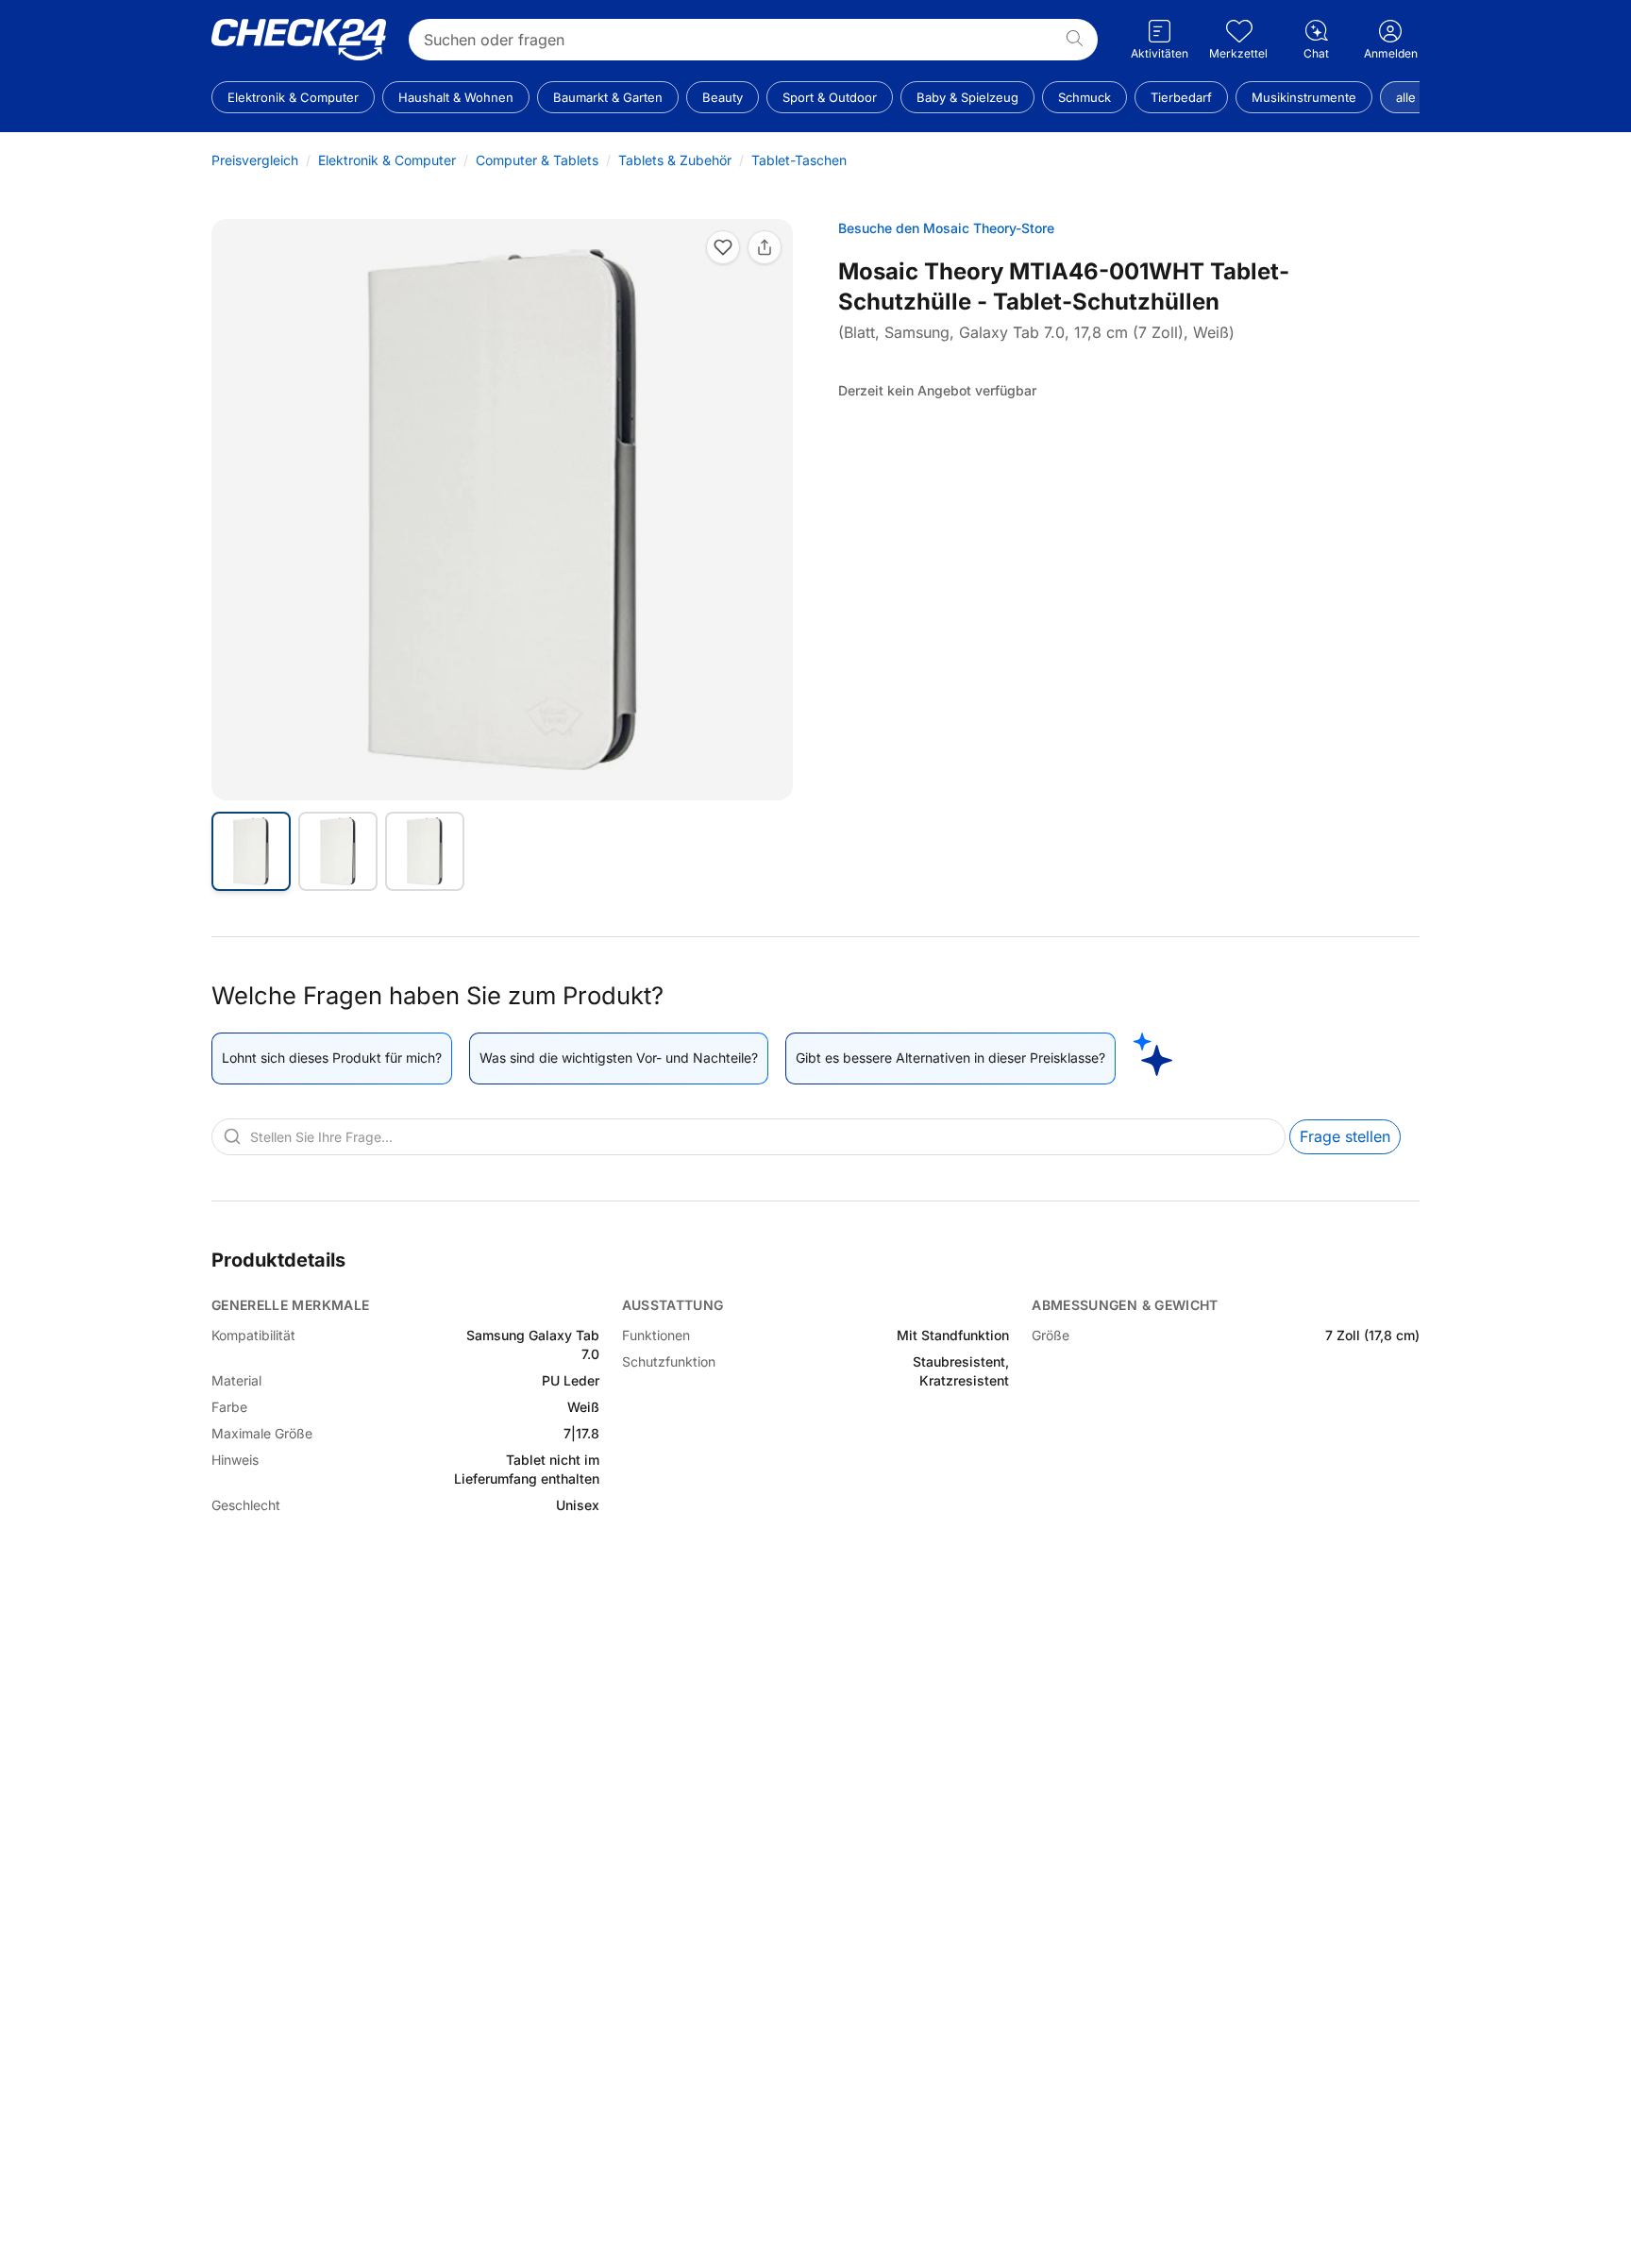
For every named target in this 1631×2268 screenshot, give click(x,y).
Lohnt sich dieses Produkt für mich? (332, 1058)
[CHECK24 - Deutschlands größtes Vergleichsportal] (299, 40)
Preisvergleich (255, 160)
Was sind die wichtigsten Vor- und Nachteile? (619, 1058)
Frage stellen (1345, 1136)
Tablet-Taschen (799, 160)
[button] (502, 510)
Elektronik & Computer (387, 160)
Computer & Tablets (537, 160)
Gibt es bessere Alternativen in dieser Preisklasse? (950, 1058)
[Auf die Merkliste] (723, 247)
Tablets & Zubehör (675, 160)
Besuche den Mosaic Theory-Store (946, 228)
